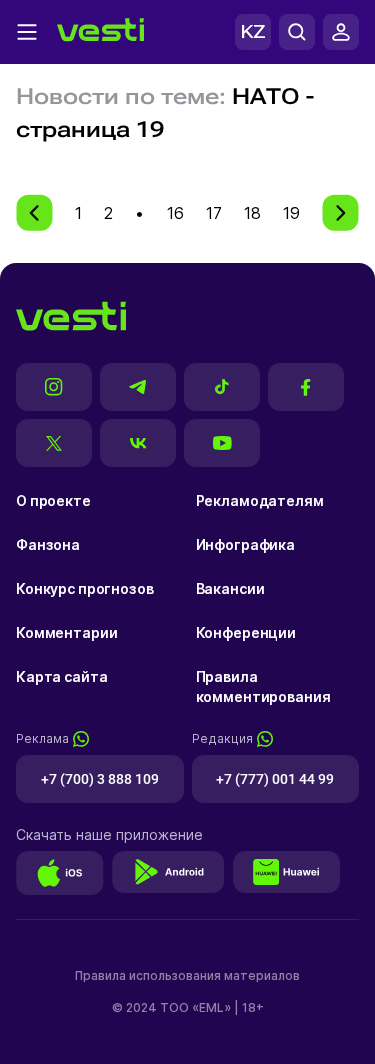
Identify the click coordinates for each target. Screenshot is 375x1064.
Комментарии (66, 632)
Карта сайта (61, 676)
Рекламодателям (260, 500)
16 (175, 213)
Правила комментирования (263, 686)
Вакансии (230, 588)
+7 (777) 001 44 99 (275, 779)
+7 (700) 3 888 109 (100, 779)
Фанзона (48, 544)
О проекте (53, 500)
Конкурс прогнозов (85, 588)
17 (214, 213)
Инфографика (245, 544)
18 (252, 213)
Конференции (246, 632)
